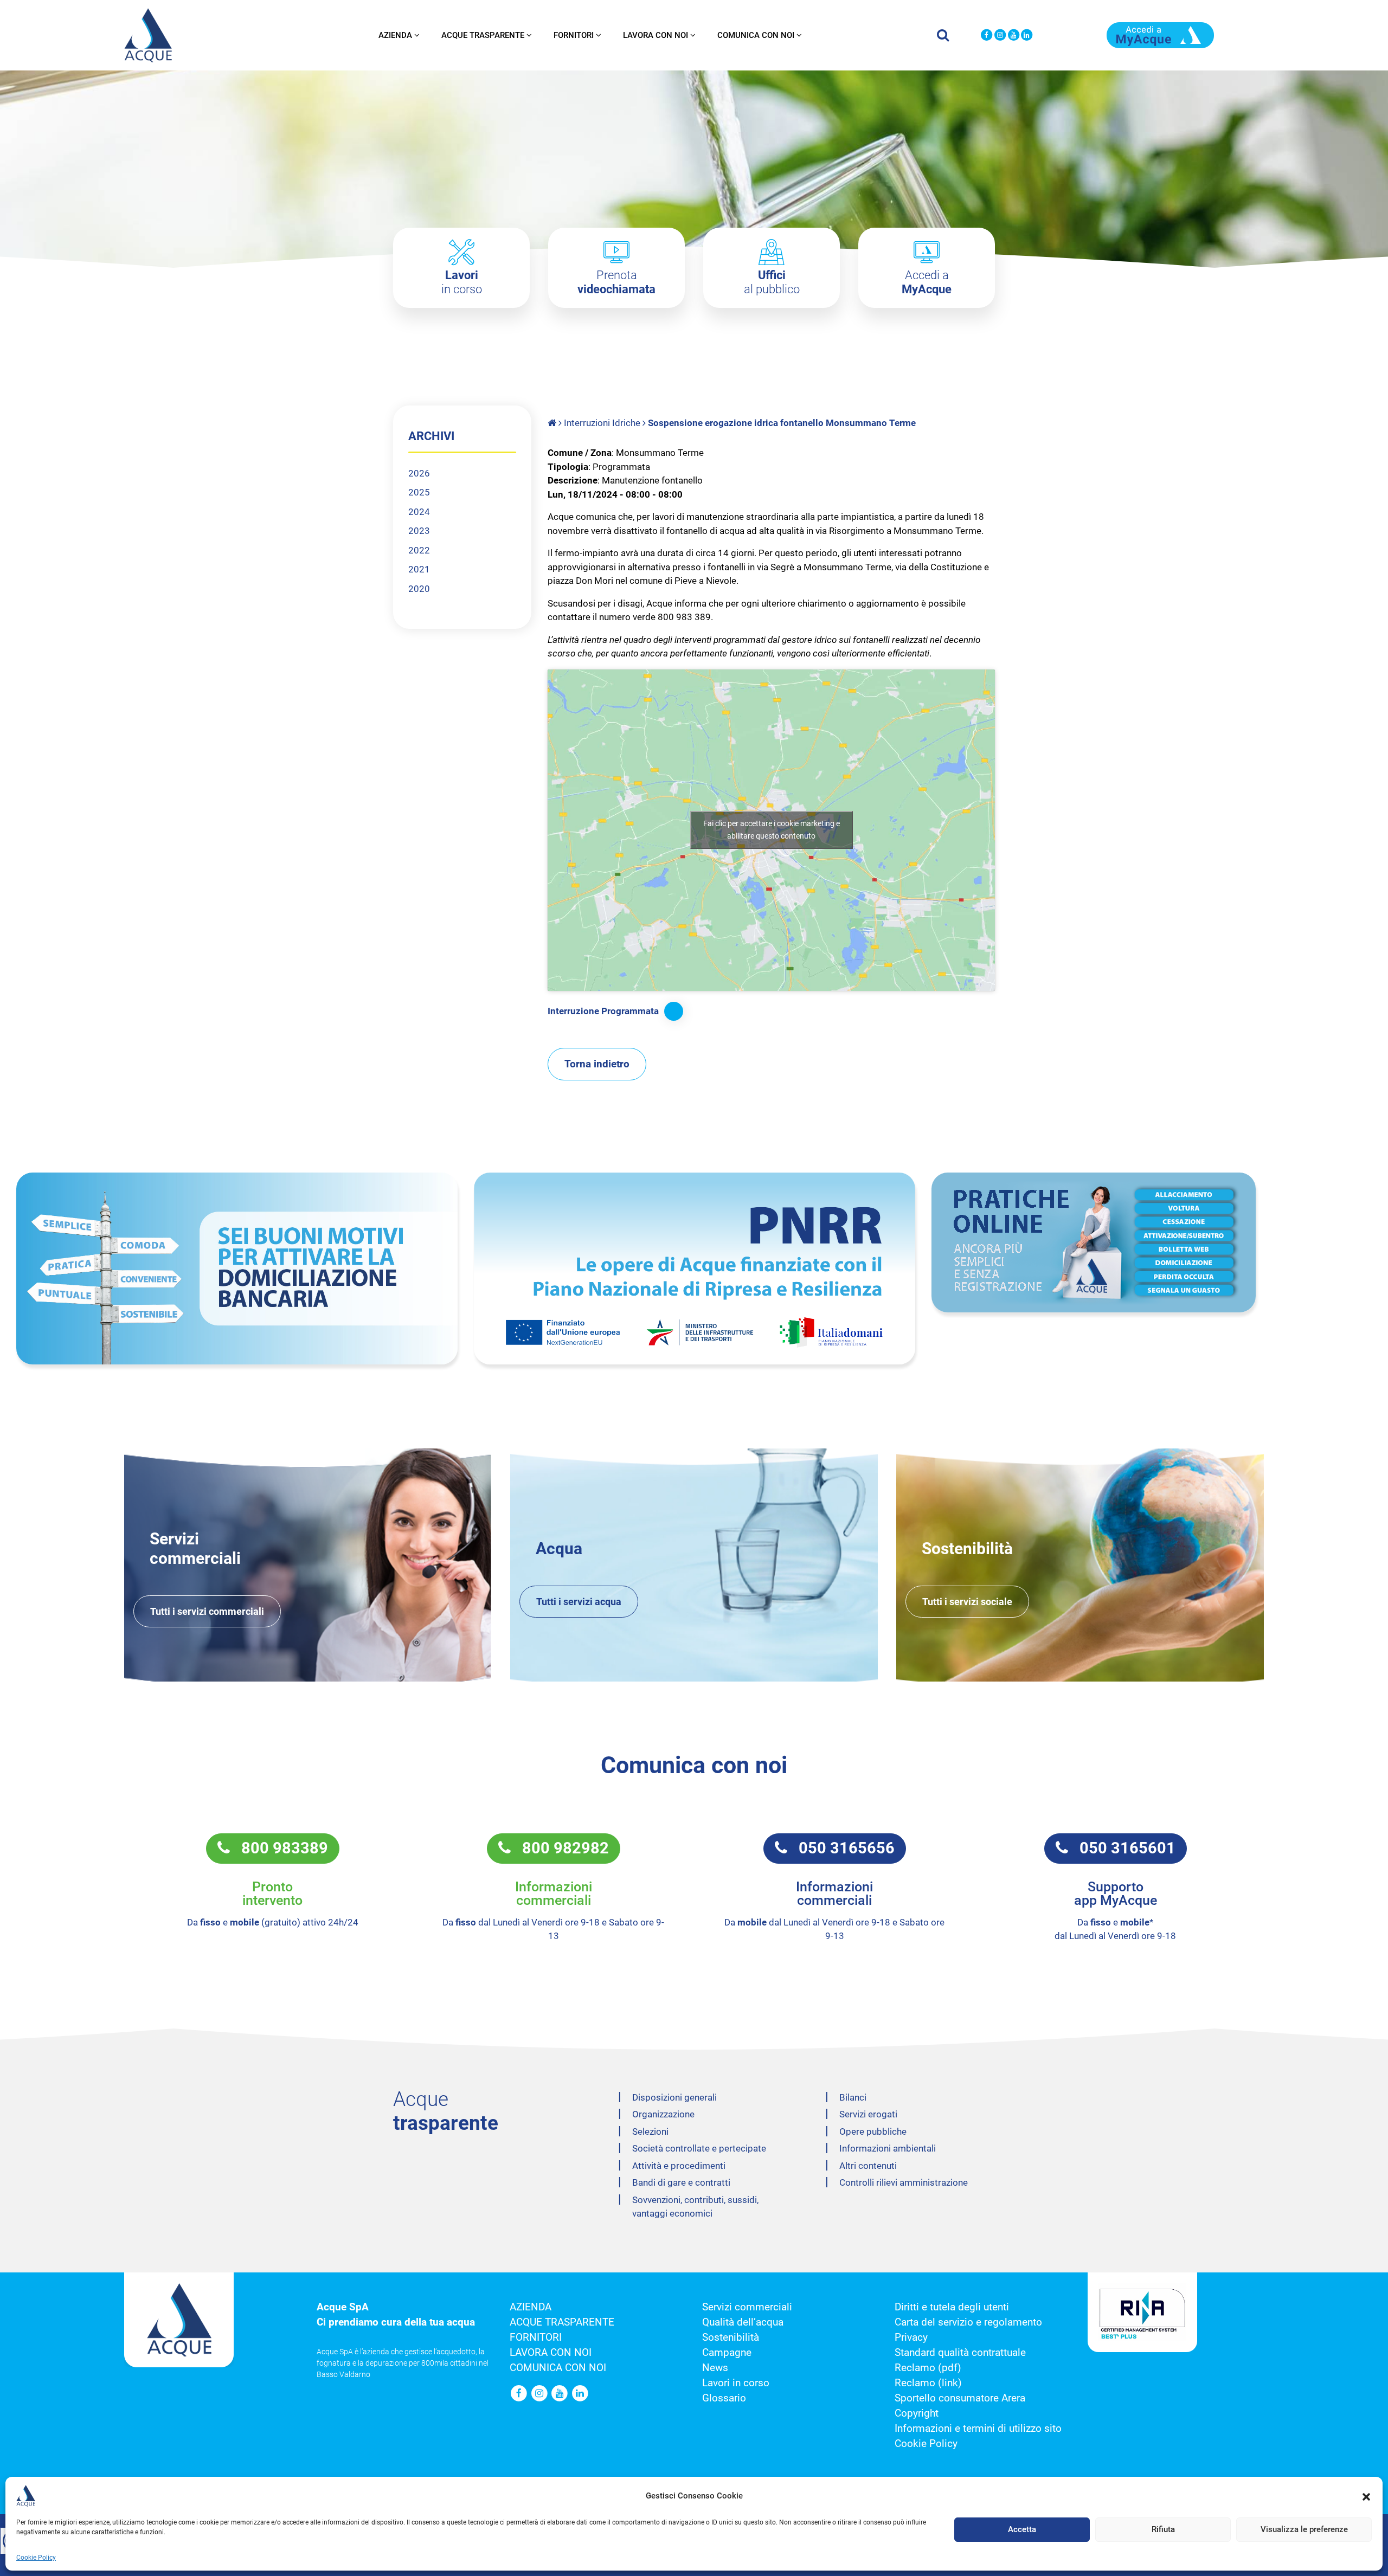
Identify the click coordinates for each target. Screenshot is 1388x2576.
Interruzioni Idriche (602, 423)
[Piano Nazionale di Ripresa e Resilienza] (695, 1268)
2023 (419, 531)
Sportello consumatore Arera (960, 2398)
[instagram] (1000, 36)
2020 (419, 589)
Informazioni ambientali (888, 2148)
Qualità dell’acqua (743, 2322)
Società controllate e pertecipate (699, 2148)
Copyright (917, 2413)
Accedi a (927, 282)
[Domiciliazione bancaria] (237, 1268)
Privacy (911, 2337)
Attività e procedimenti (679, 2166)
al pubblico (772, 282)
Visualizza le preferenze (1304, 2530)
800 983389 (279, 1848)
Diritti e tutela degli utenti (952, 2307)
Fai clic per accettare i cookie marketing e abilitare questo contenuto (772, 830)
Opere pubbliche (873, 2131)
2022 (419, 550)
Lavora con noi (656, 35)
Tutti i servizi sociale (967, 1602)
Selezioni (650, 2131)
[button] (1366, 2496)
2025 (419, 492)
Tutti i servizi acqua (579, 1602)
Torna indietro (597, 1064)
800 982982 (560, 1848)
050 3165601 (1122, 1848)
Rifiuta (1163, 2530)
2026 (419, 473)
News (715, 2368)
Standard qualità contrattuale (960, 2353)
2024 (419, 512)
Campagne (727, 2353)
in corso (462, 282)
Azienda (395, 35)
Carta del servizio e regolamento (968, 2322)
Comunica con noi (756, 35)
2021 (419, 569)
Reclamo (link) (928, 2383)
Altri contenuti (868, 2166)
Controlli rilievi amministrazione (904, 2182)
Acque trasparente (483, 35)
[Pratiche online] (1152, 1242)
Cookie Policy (36, 2558)
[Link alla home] (553, 423)
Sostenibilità (731, 2337)
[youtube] (1014, 36)
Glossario (724, 2398)
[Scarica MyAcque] (1160, 34)
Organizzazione (663, 2114)
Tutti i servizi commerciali (207, 1611)
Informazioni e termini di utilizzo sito (978, 2429)
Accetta (1022, 2530)
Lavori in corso (736, 2383)
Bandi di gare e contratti (681, 2182)
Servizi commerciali (747, 2307)
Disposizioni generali (674, 2097)
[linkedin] (1027, 36)
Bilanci (853, 2097)
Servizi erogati (868, 2114)
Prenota (616, 282)
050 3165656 (841, 1848)
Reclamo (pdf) (928, 2368)
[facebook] (987, 36)
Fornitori (574, 35)
